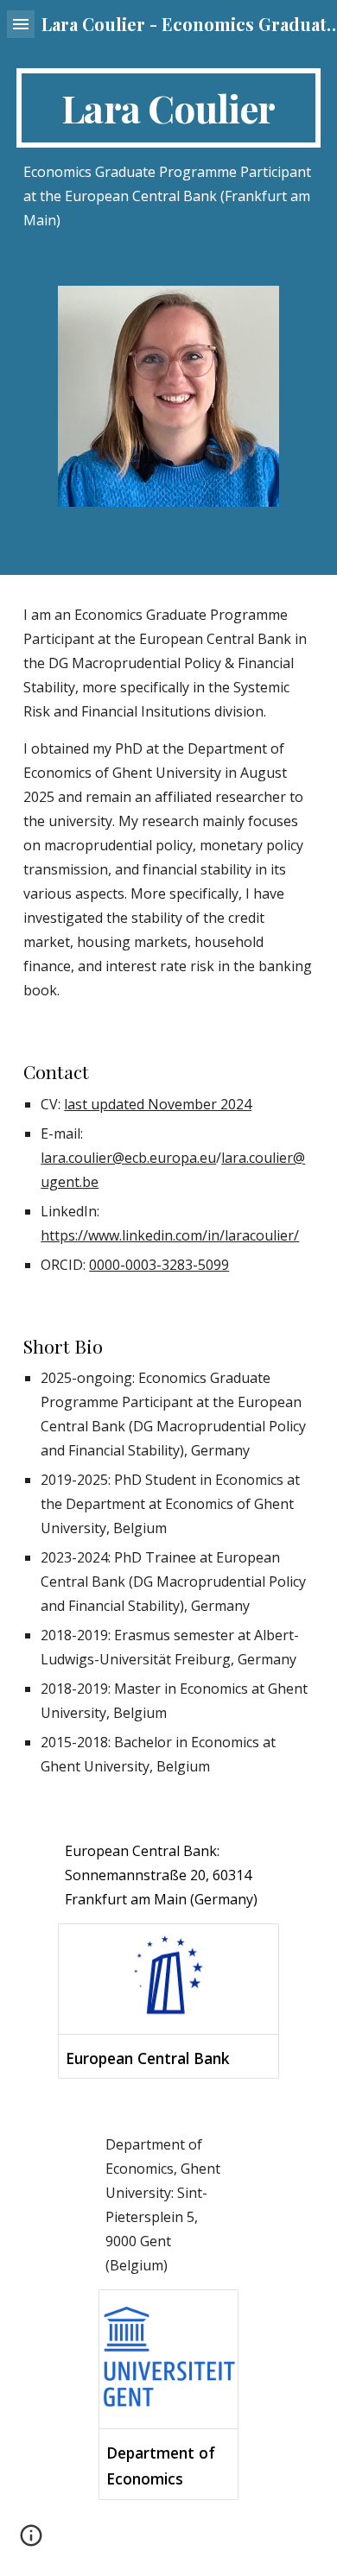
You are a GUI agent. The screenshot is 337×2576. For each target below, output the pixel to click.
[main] (168, 108)
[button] (21, 24)
